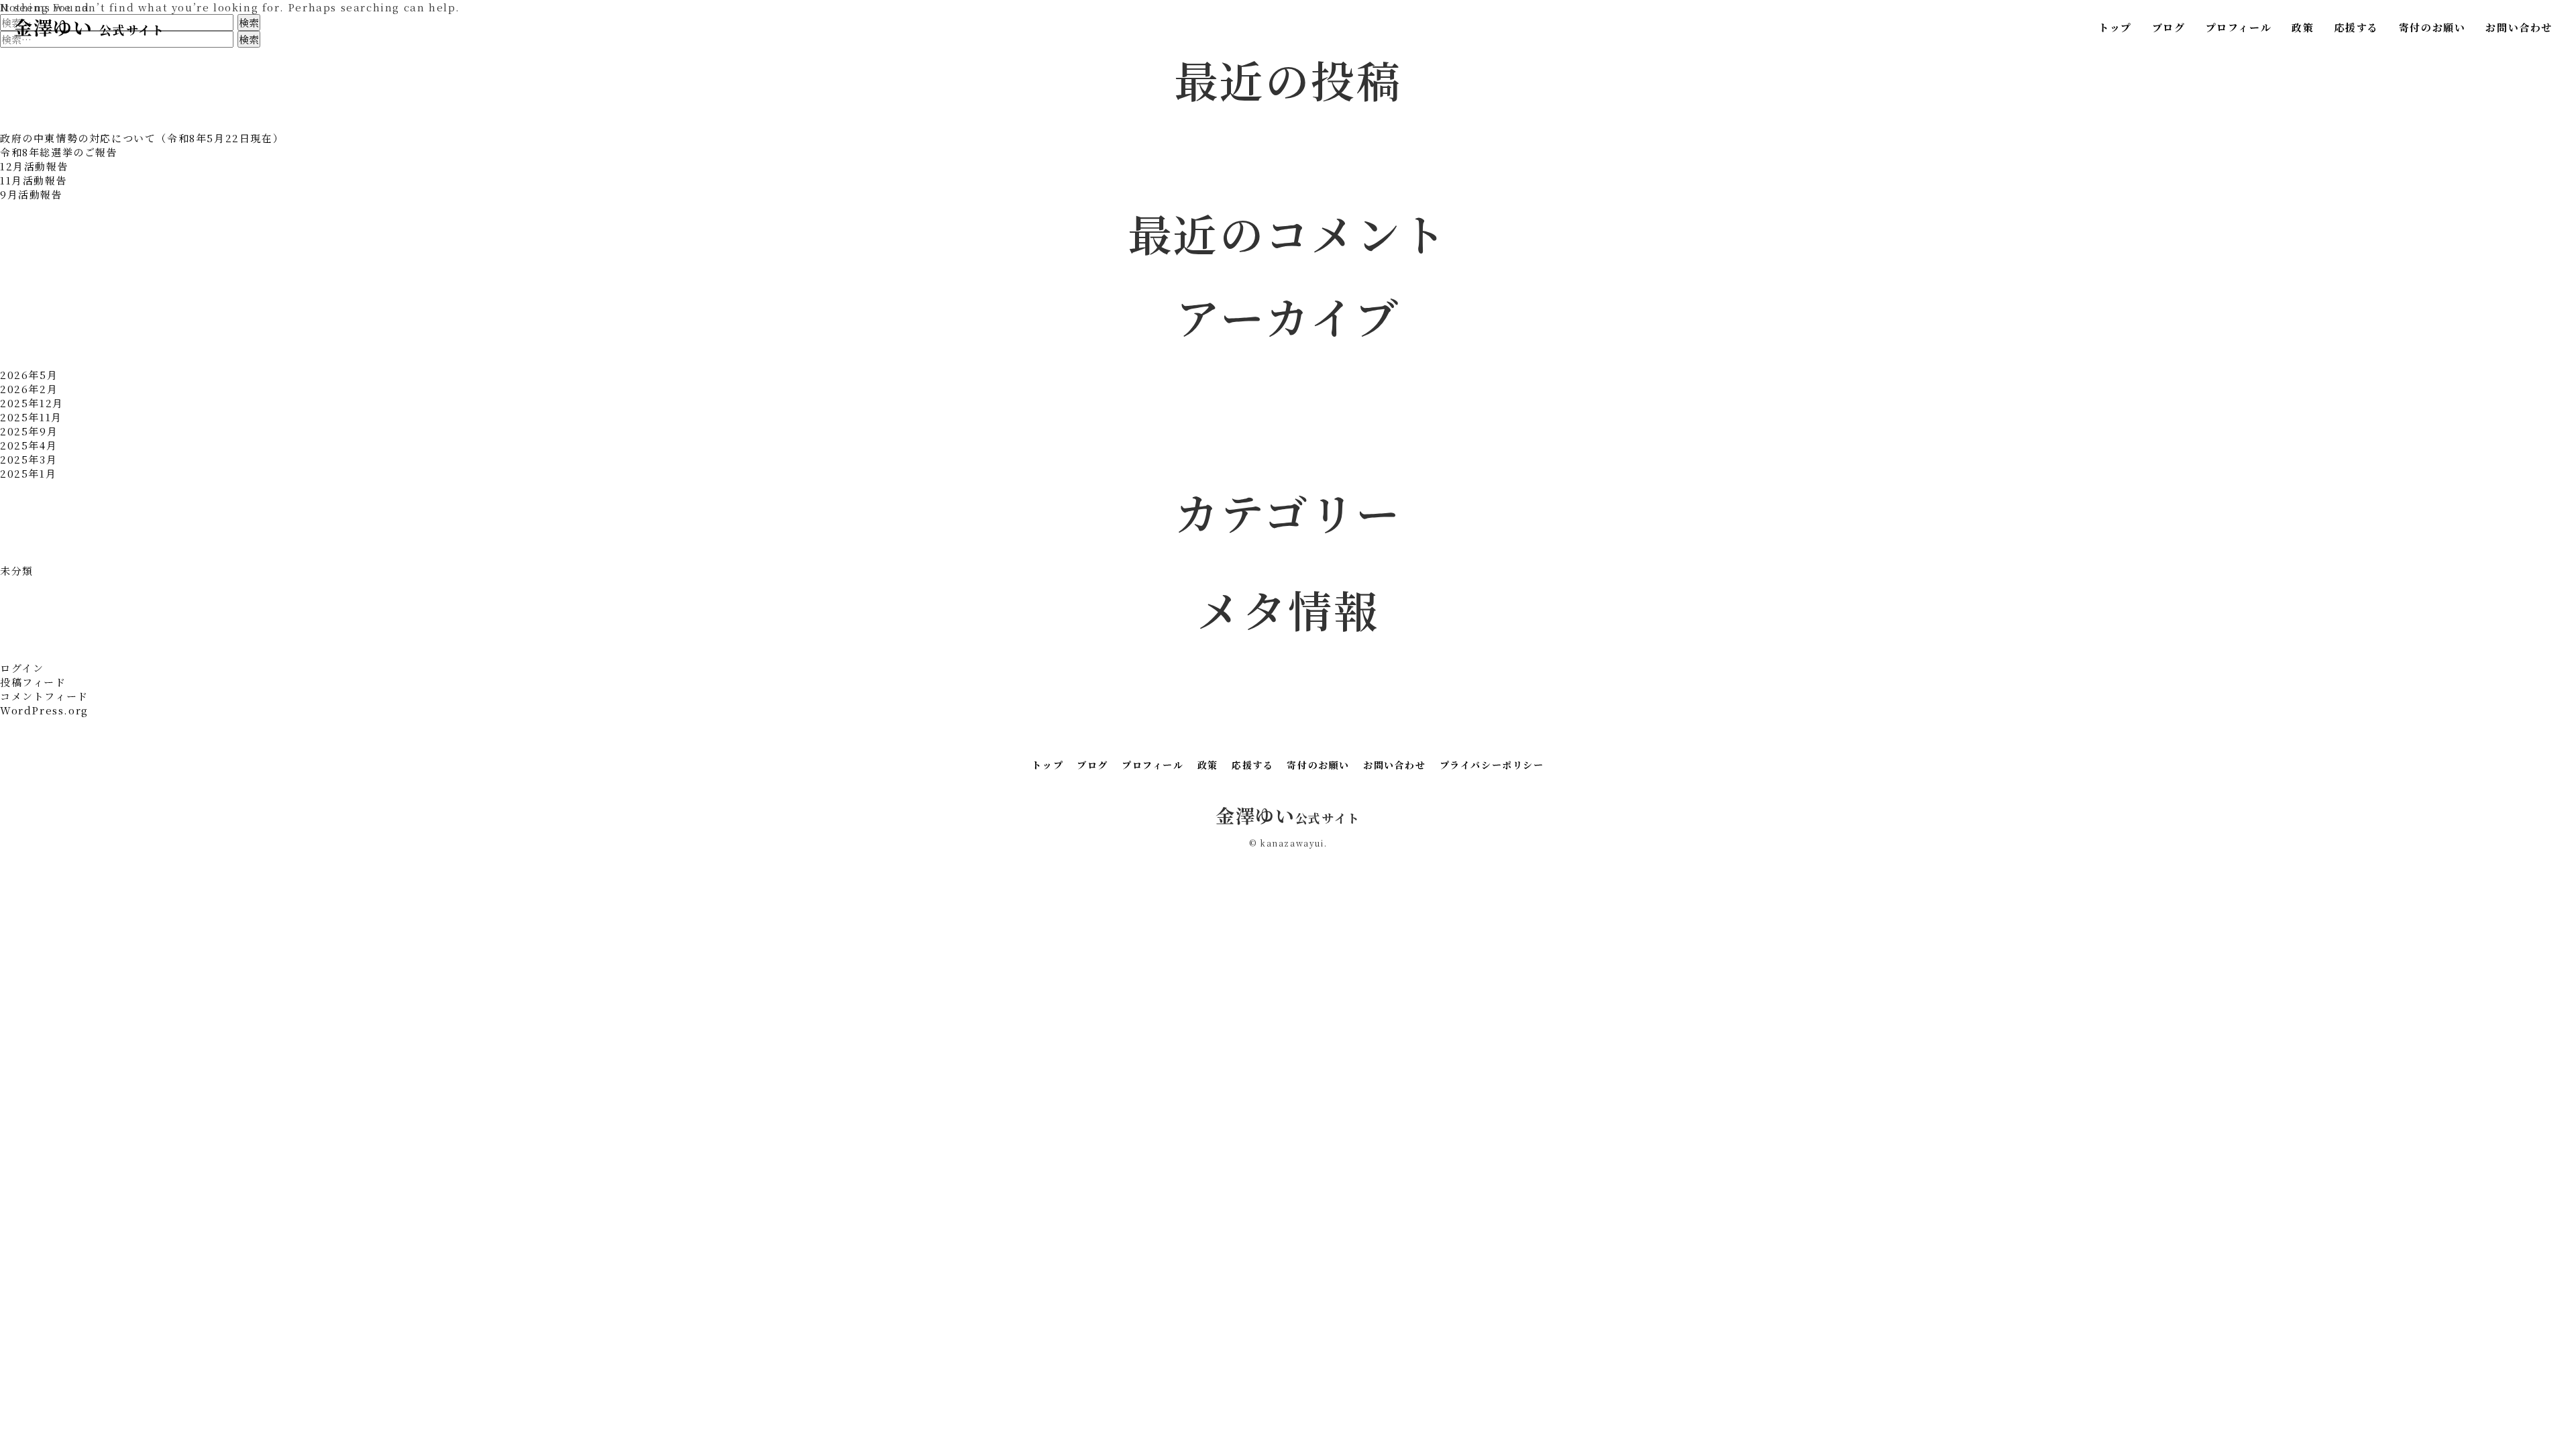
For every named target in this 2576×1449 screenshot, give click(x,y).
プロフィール (2239, 27)
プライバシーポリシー (1492, 765)
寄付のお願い (2432, 27)
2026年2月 (29, 389)
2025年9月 (29, 431)
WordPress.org (44, 710)
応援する (2356, 27)
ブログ (2169, 27)
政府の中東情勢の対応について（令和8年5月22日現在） (142, 138)
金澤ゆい (89, 27)
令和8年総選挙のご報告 (59, 152)
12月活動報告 (34, 166)
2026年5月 (29, 375)
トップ (2115, 27)
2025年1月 (28, 473)
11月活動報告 (34, 180)
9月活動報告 (32, 194)
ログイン (22, 668)
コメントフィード (44, 696)
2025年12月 (32, 403)
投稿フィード (33, 682)
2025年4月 (29, 445)
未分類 (17, 571)
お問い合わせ (2519, 27)
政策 (2303, 27)
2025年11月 (31, 417)
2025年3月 (29, 459)
